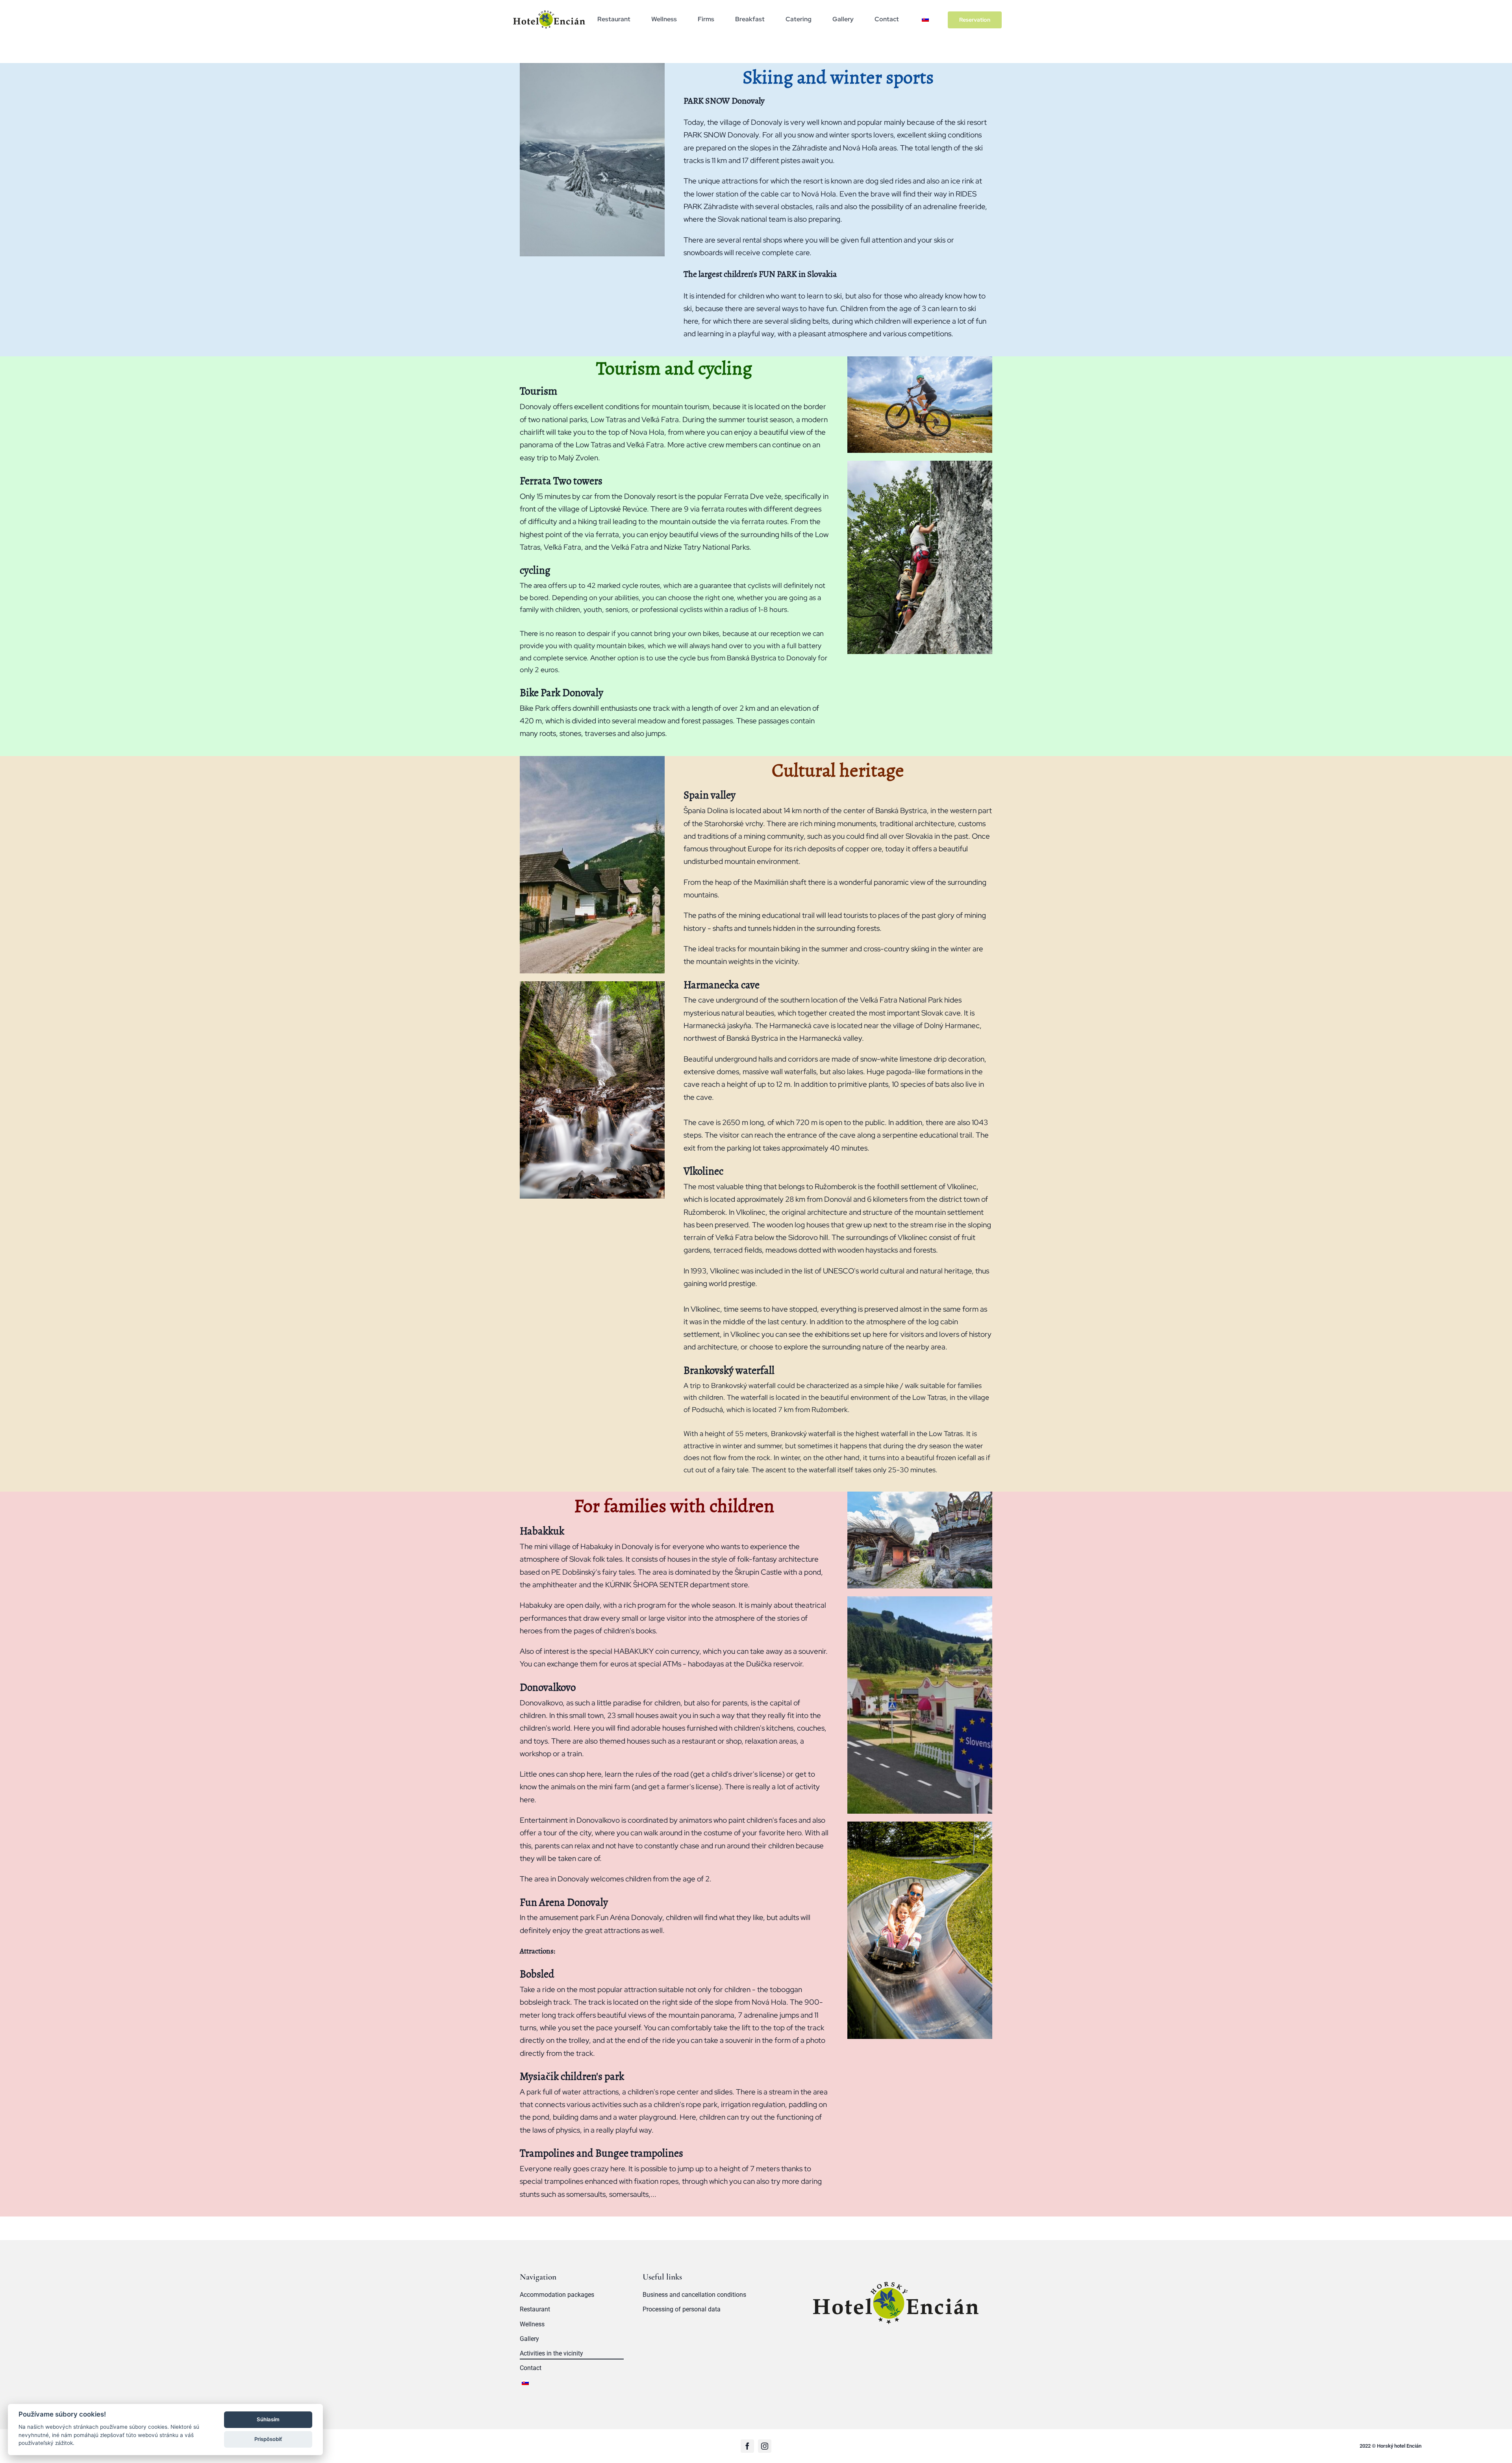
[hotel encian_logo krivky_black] (549, 9)
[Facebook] (747, 2446)
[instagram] (765, 2446)
